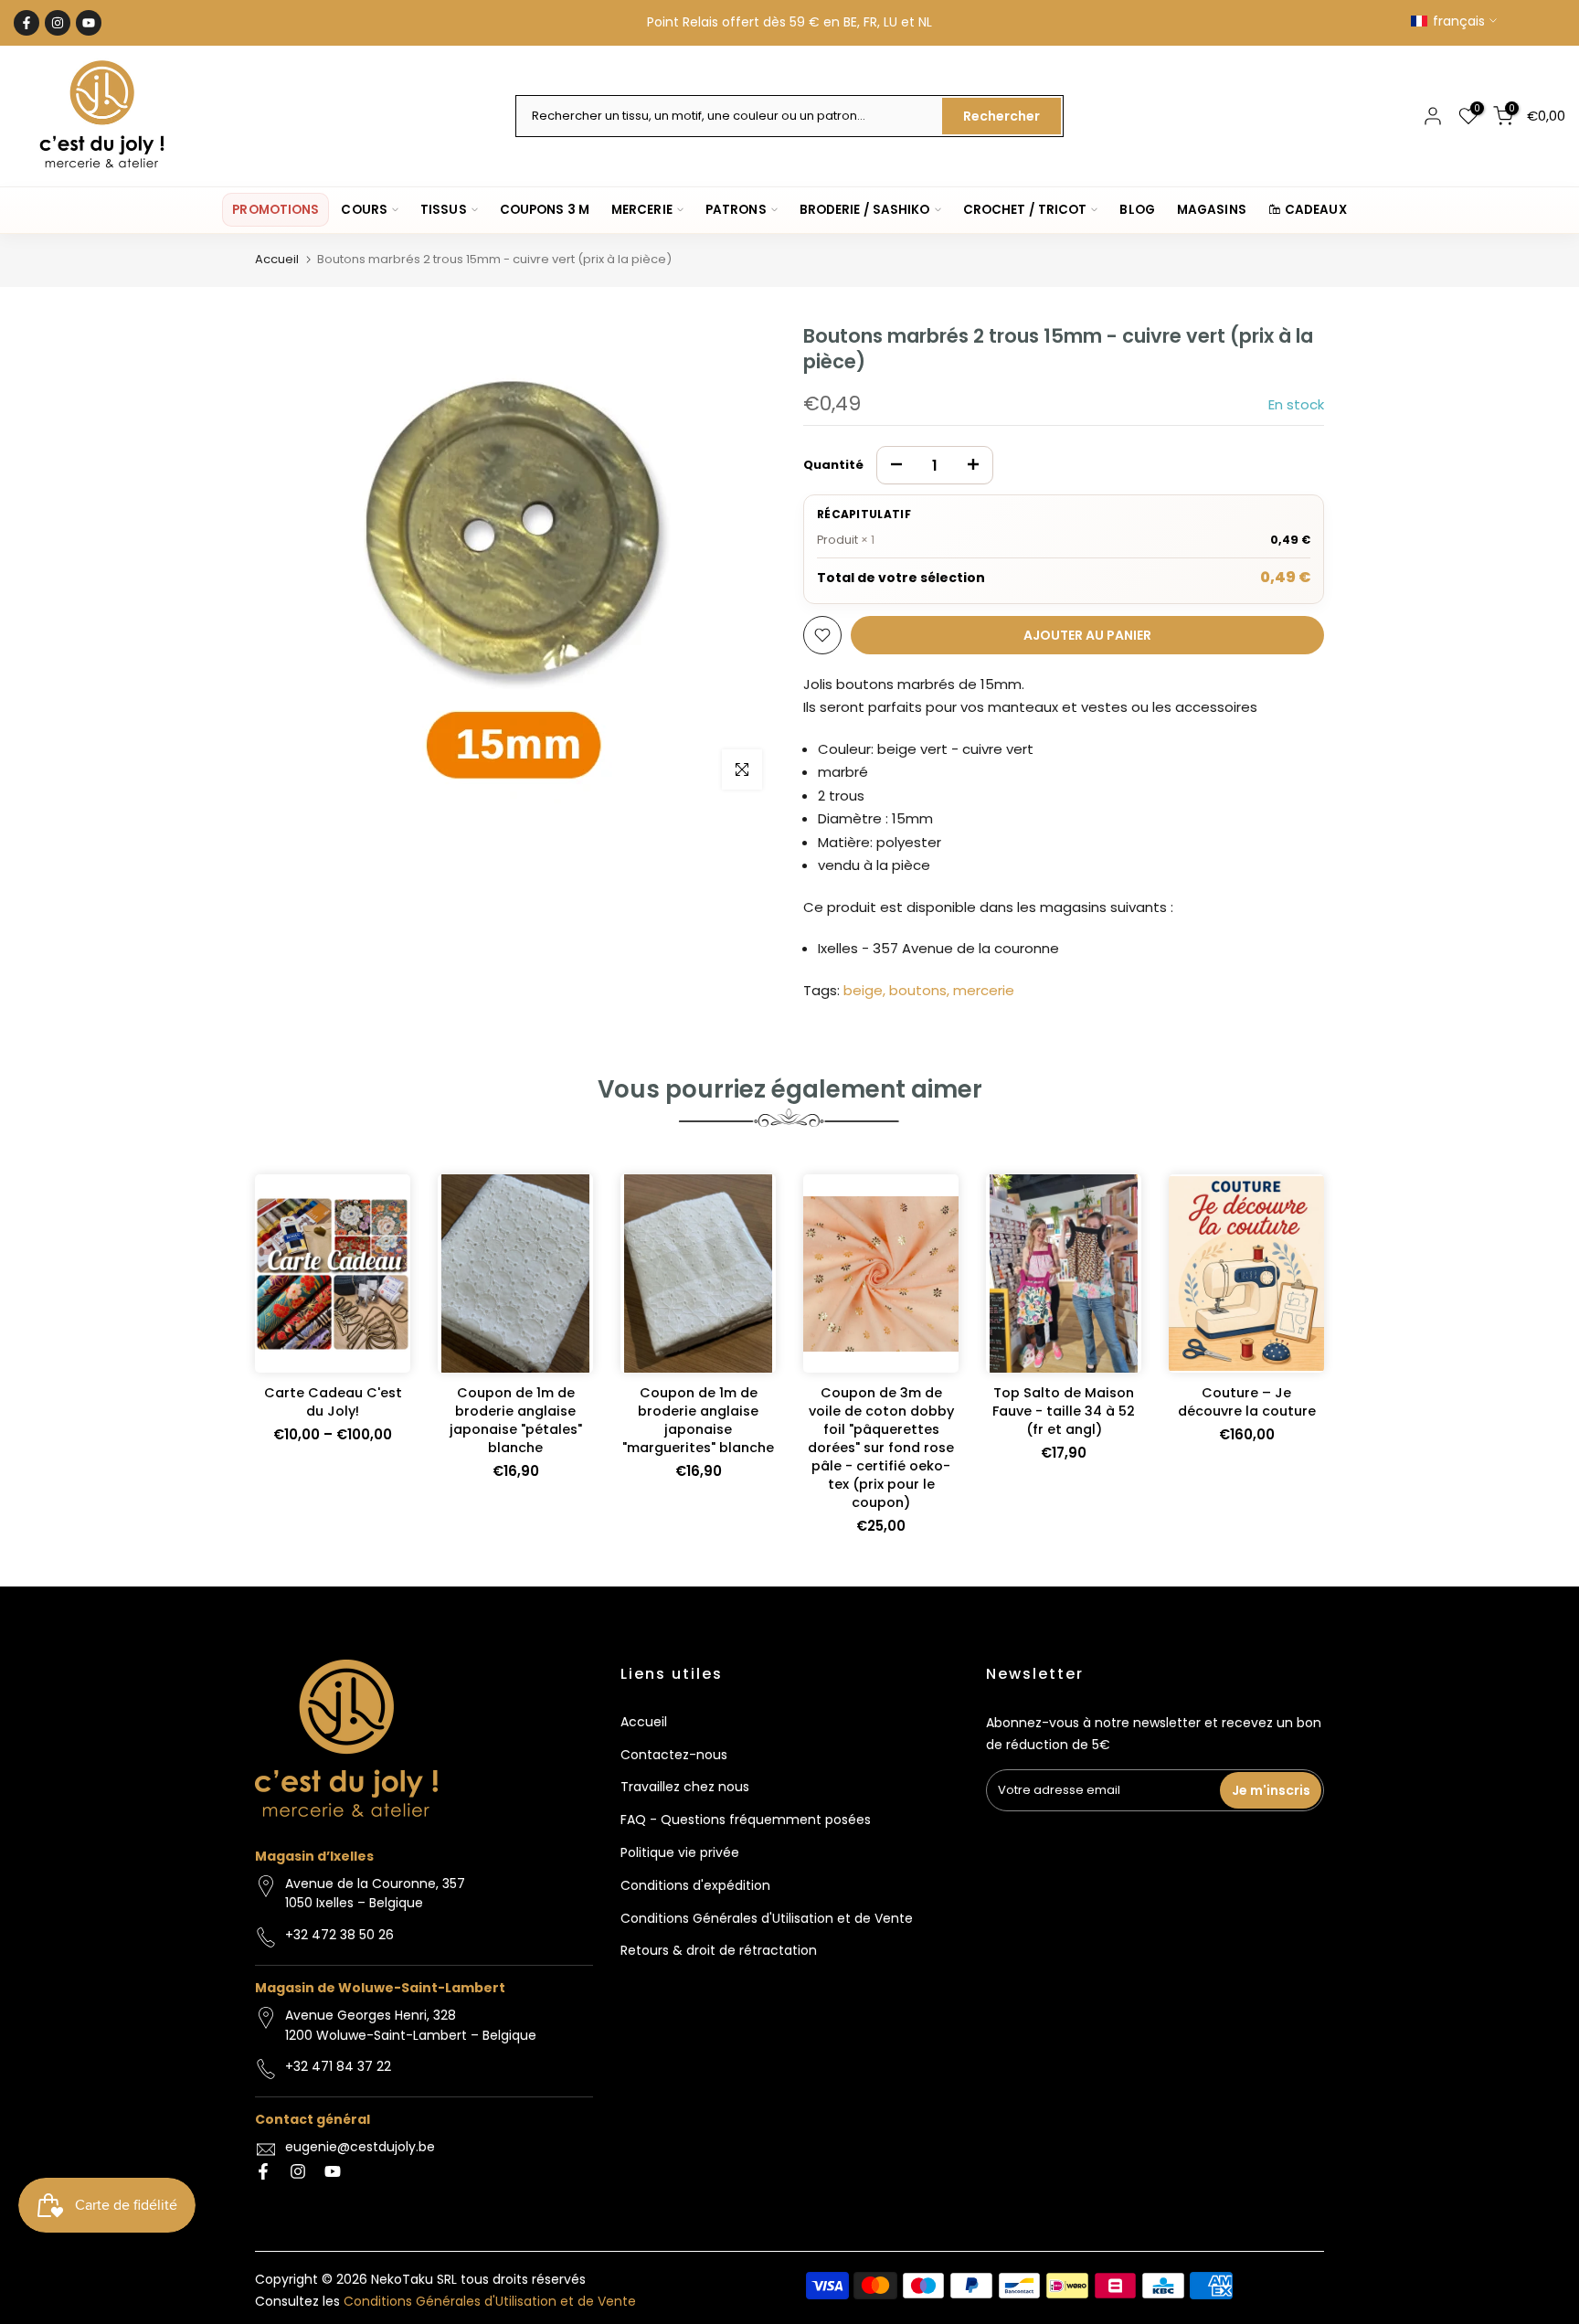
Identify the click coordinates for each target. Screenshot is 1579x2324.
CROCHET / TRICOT (1025, 210)
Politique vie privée (680, 1852)
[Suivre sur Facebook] (26, 23)
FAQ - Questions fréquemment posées (746, 1820)
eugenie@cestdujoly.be (360, 2147)
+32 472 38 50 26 (339, 1935)
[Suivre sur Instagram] (58, 23)
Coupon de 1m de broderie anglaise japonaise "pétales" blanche (516, 1420)
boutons (918, 990)
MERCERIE (642, 210)
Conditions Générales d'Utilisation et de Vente (767, 1918)
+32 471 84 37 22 (338, 2066)
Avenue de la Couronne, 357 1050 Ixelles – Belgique (375, 1894)
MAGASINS (1212, 210)
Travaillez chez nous (685, 1787)
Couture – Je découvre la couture (1247, 1402)
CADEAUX (1316, 210)
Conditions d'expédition (695, 1885)
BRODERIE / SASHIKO (865, 210)
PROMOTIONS (276, 210)
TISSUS (444, 210)
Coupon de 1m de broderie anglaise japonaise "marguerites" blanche (698, 1420)
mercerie (984, 990)
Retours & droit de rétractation (719, 1950)
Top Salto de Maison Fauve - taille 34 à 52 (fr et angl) (1064, 1411)
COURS (364, 210)
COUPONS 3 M (545, 210)
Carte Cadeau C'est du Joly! (333, 1402)
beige (863, 990)
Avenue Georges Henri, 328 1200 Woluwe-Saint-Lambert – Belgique (411, 2025)
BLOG (1137, 210)
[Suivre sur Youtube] (89, 23)
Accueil (277, 259)
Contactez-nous (674, 1755)
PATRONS (736, 210)
